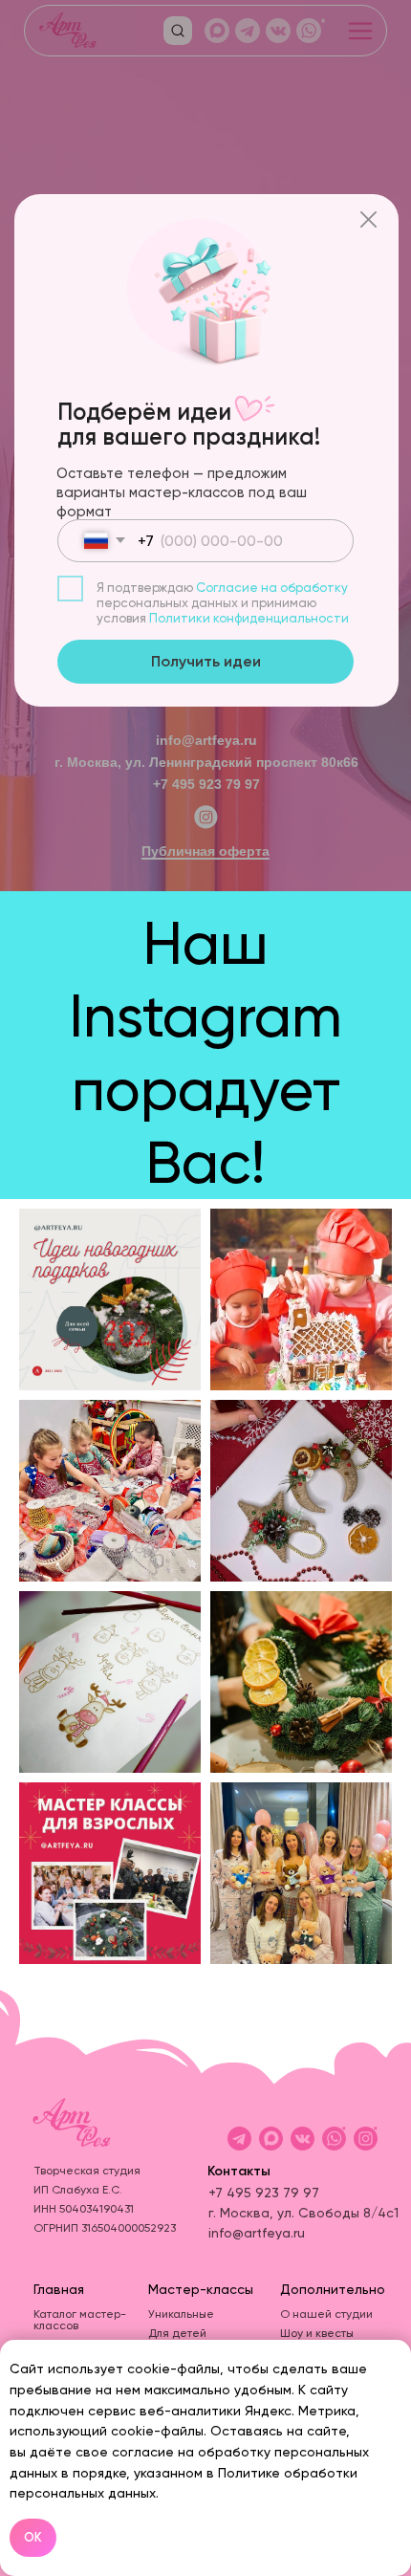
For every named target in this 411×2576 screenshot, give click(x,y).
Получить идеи (206, 661)
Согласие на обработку (272, 588)
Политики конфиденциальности (249, 618)
